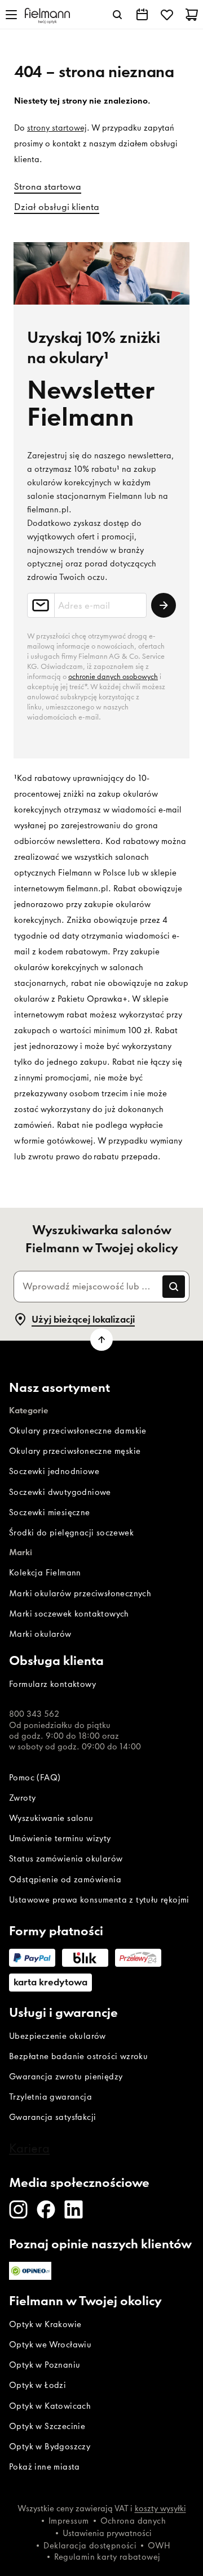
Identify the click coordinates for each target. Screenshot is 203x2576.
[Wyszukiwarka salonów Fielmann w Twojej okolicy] (142, 15)
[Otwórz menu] (11, 15)
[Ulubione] (167, 15)
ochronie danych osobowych (113, 677)
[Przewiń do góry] (101, 1340)
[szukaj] (117, 15)
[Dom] (47, 15)
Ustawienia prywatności (107, 2533)
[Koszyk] (192, 15)
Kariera (29, 2148)
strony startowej (57, 128)
